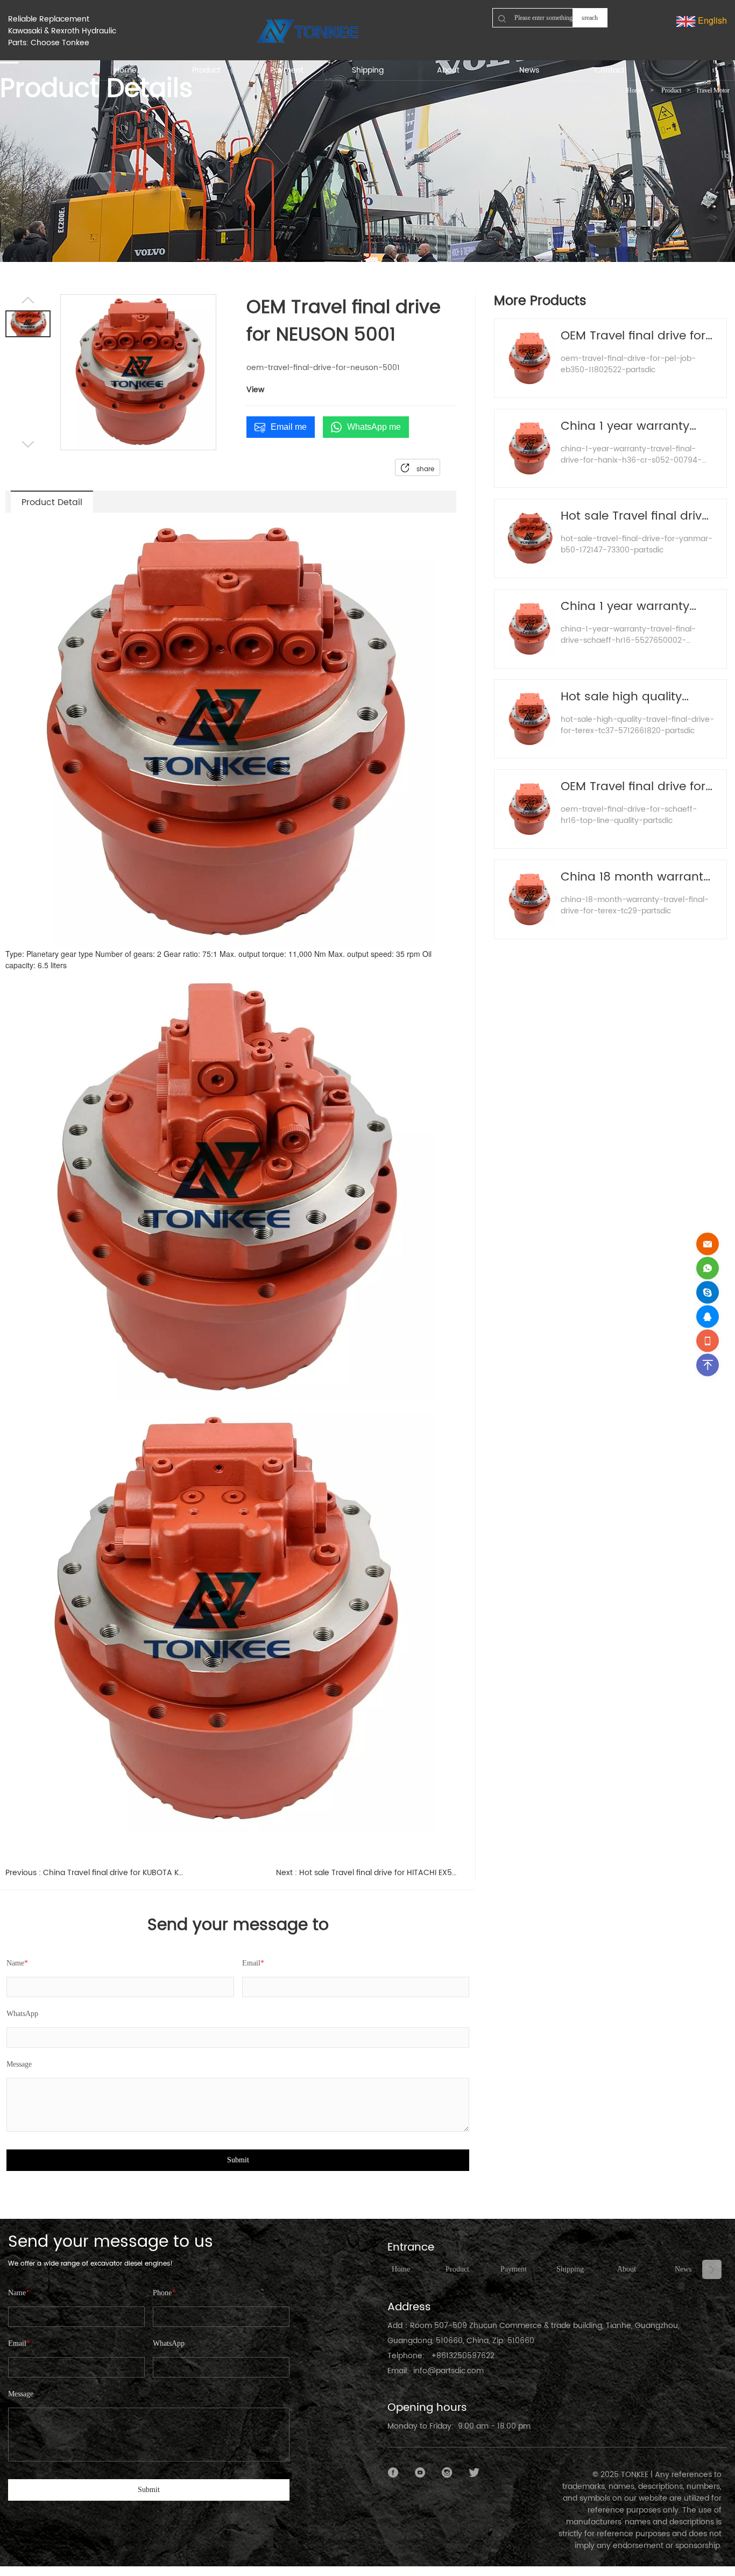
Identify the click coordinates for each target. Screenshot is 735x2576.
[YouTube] (420, 2473)
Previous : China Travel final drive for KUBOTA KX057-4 (96, 1873)
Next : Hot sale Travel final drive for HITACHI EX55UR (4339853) (366, 1873)
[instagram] (447, 2473)
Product (671, 90)
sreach (590, 18)
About (627, 2269)
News (683, 2269)
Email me (289, 427)
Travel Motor (713, 90)
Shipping (570, 2269)
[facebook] (393, 2473)
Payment (514, 2269)
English (711, 20)
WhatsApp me (374, 427)
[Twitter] (474, 2473)
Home (635, 90)
